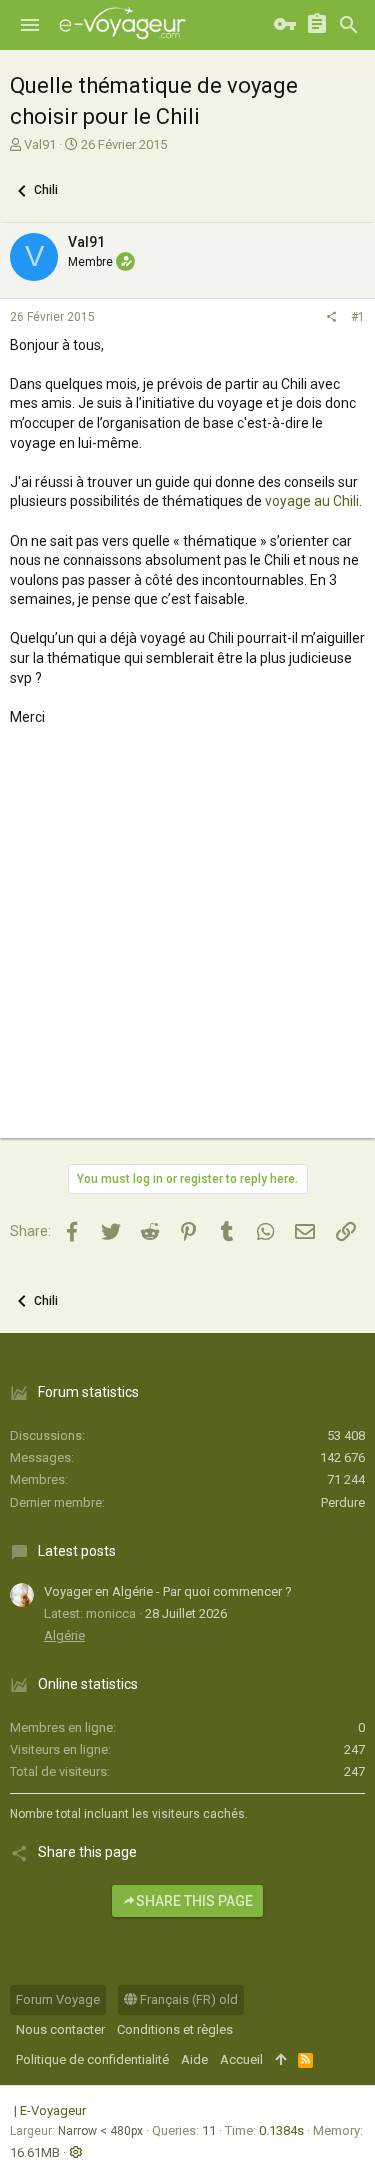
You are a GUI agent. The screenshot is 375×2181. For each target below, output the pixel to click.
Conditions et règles (175, 2029)
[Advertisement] (187, 950)
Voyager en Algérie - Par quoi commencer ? (168, 1591)
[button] (30, 25)
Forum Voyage (58, 1999)
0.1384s (281, 2130)
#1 (358, 317)
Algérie (64, 1635)
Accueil (241, 2059)
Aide (194, 2059)
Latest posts (77, 1551)
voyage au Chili (312, 501)
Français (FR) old (187, 1999)
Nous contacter (60, 2029)
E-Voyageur (53, 2110)
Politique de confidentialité (92, 2059)
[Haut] (280, 2060)
